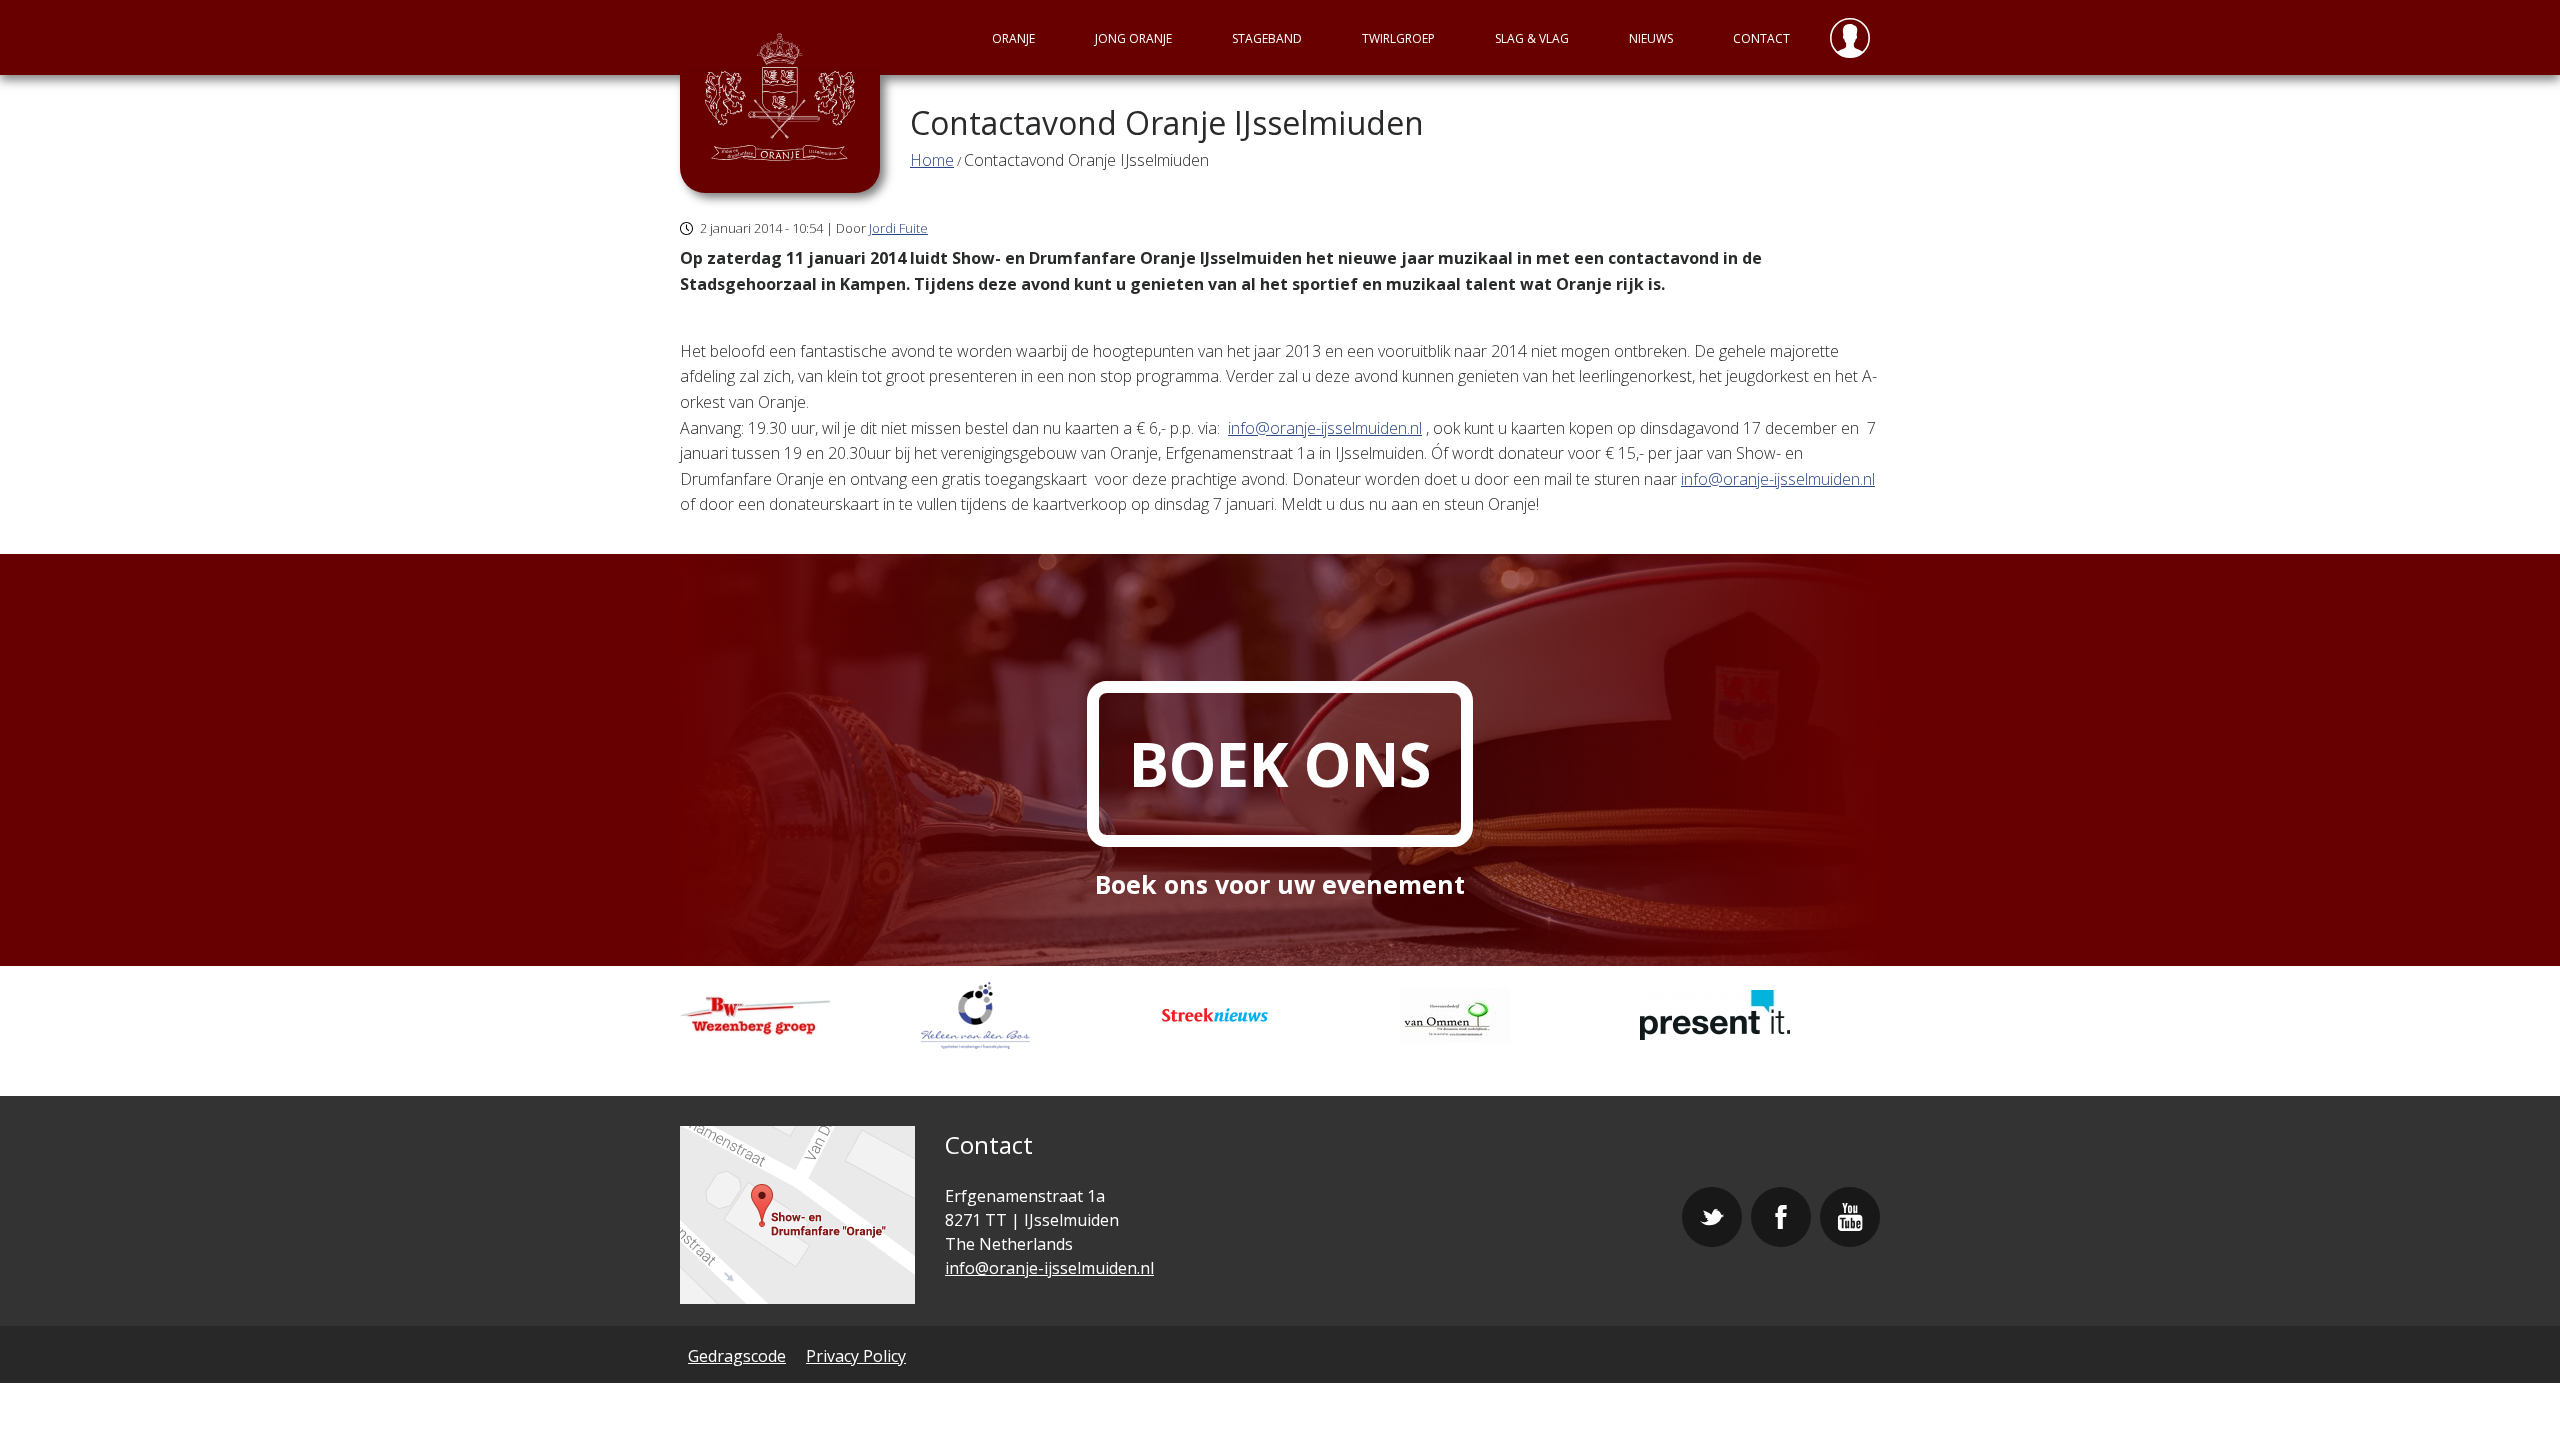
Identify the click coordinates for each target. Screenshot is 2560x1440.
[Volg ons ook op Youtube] (1850, 1217)
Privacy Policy (856, 1356)
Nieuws (1651, 38)
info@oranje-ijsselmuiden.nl (1325, 428)
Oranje (1013, 38)
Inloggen (1850, 37)
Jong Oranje (1133, 38)
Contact (1761, 38)
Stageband (1267, 38)
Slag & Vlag (1532, 38)
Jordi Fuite (898, 228)
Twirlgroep (1398, 38)
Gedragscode (737, 1356)
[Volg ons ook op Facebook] (1781, 1217)
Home (932, 160)
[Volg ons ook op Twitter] (1712, 1217)
